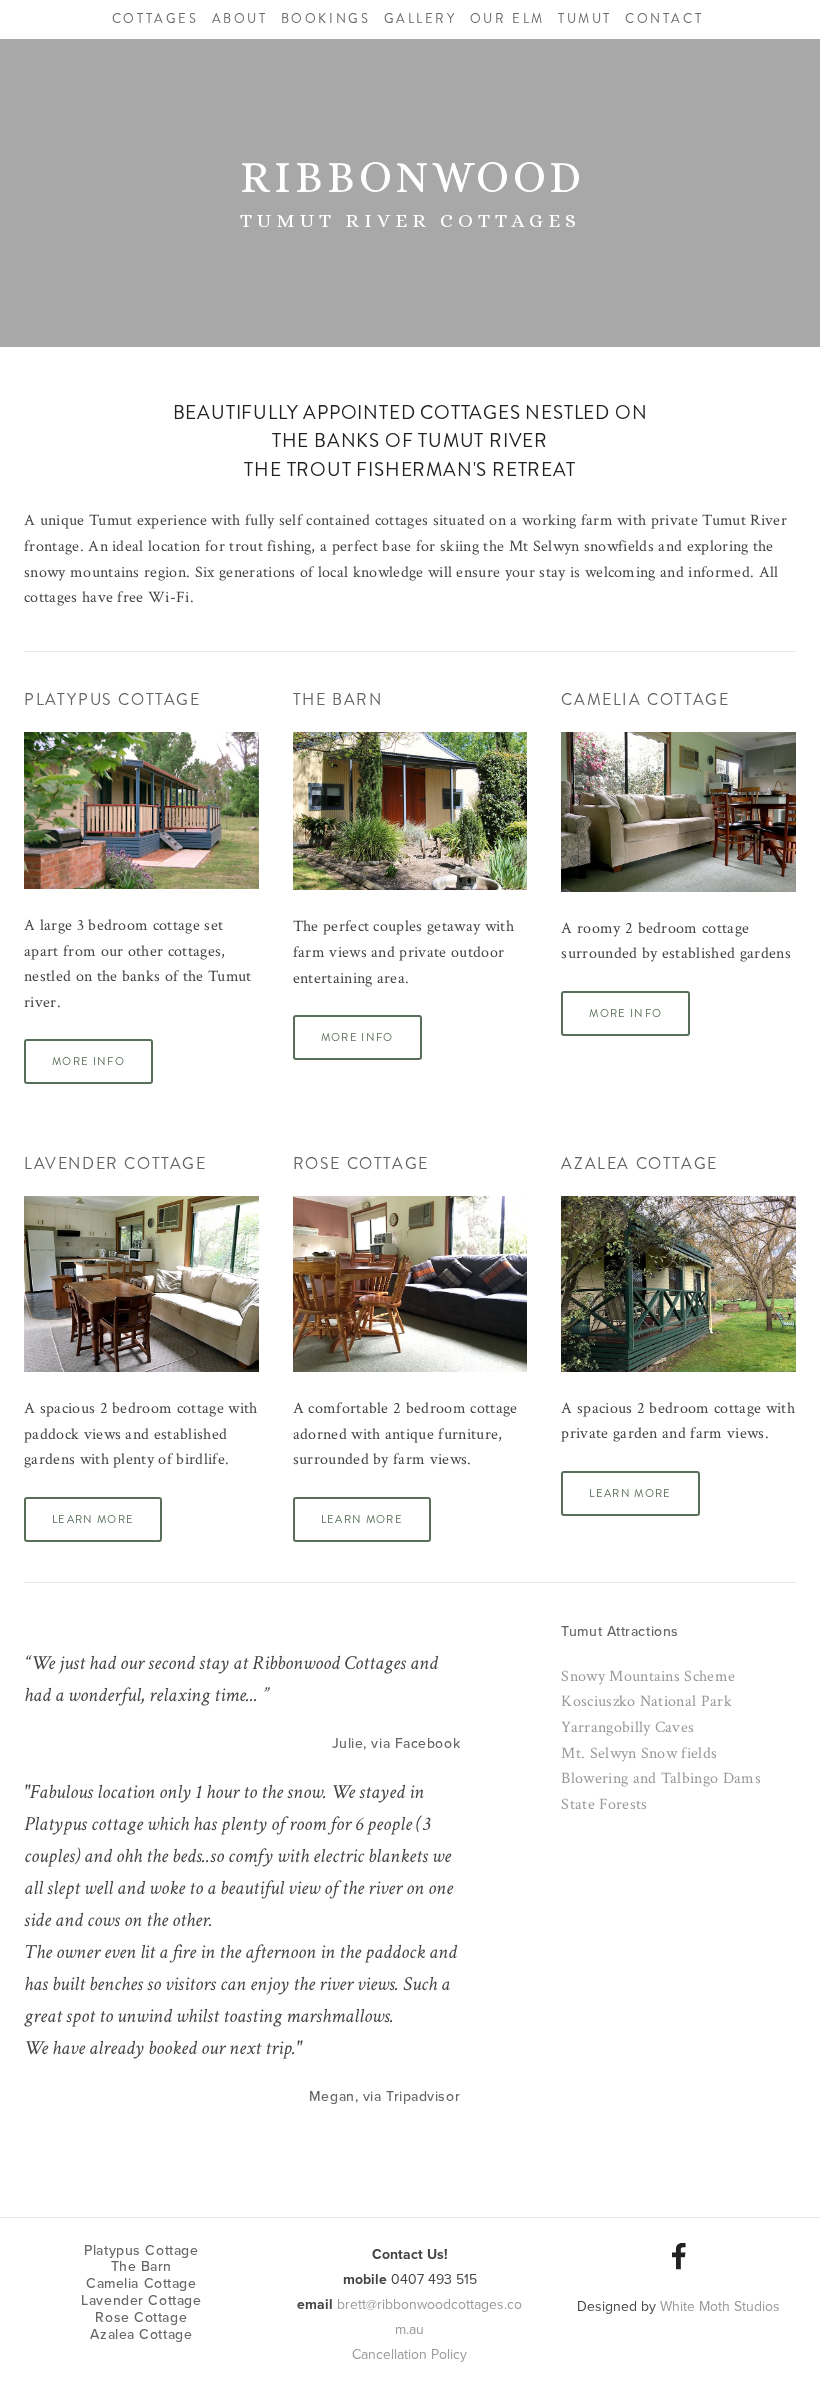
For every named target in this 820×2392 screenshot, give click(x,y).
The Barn (338, 699)
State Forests (604, 1804)
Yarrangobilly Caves (627, 1727)
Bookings (326, 19)
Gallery (420, 19)
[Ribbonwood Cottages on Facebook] (679, 2256)
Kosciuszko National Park (646, 1701)
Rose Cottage (361, 1163)
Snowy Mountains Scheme (648, 1676)
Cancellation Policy (409, 2354)
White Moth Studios (720, 2306)
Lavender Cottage (115, 1163)
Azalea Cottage (639, 1163)
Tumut (585, 19)
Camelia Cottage (645, 699)
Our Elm (507, 19)
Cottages (155, 19)
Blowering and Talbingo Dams (661, 1778)
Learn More (93, 1519)
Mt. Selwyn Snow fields (639, 1753)
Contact (664, 19)
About (240, 19)
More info (88, 1061)
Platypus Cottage (112, 699)
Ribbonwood (412, 177)
